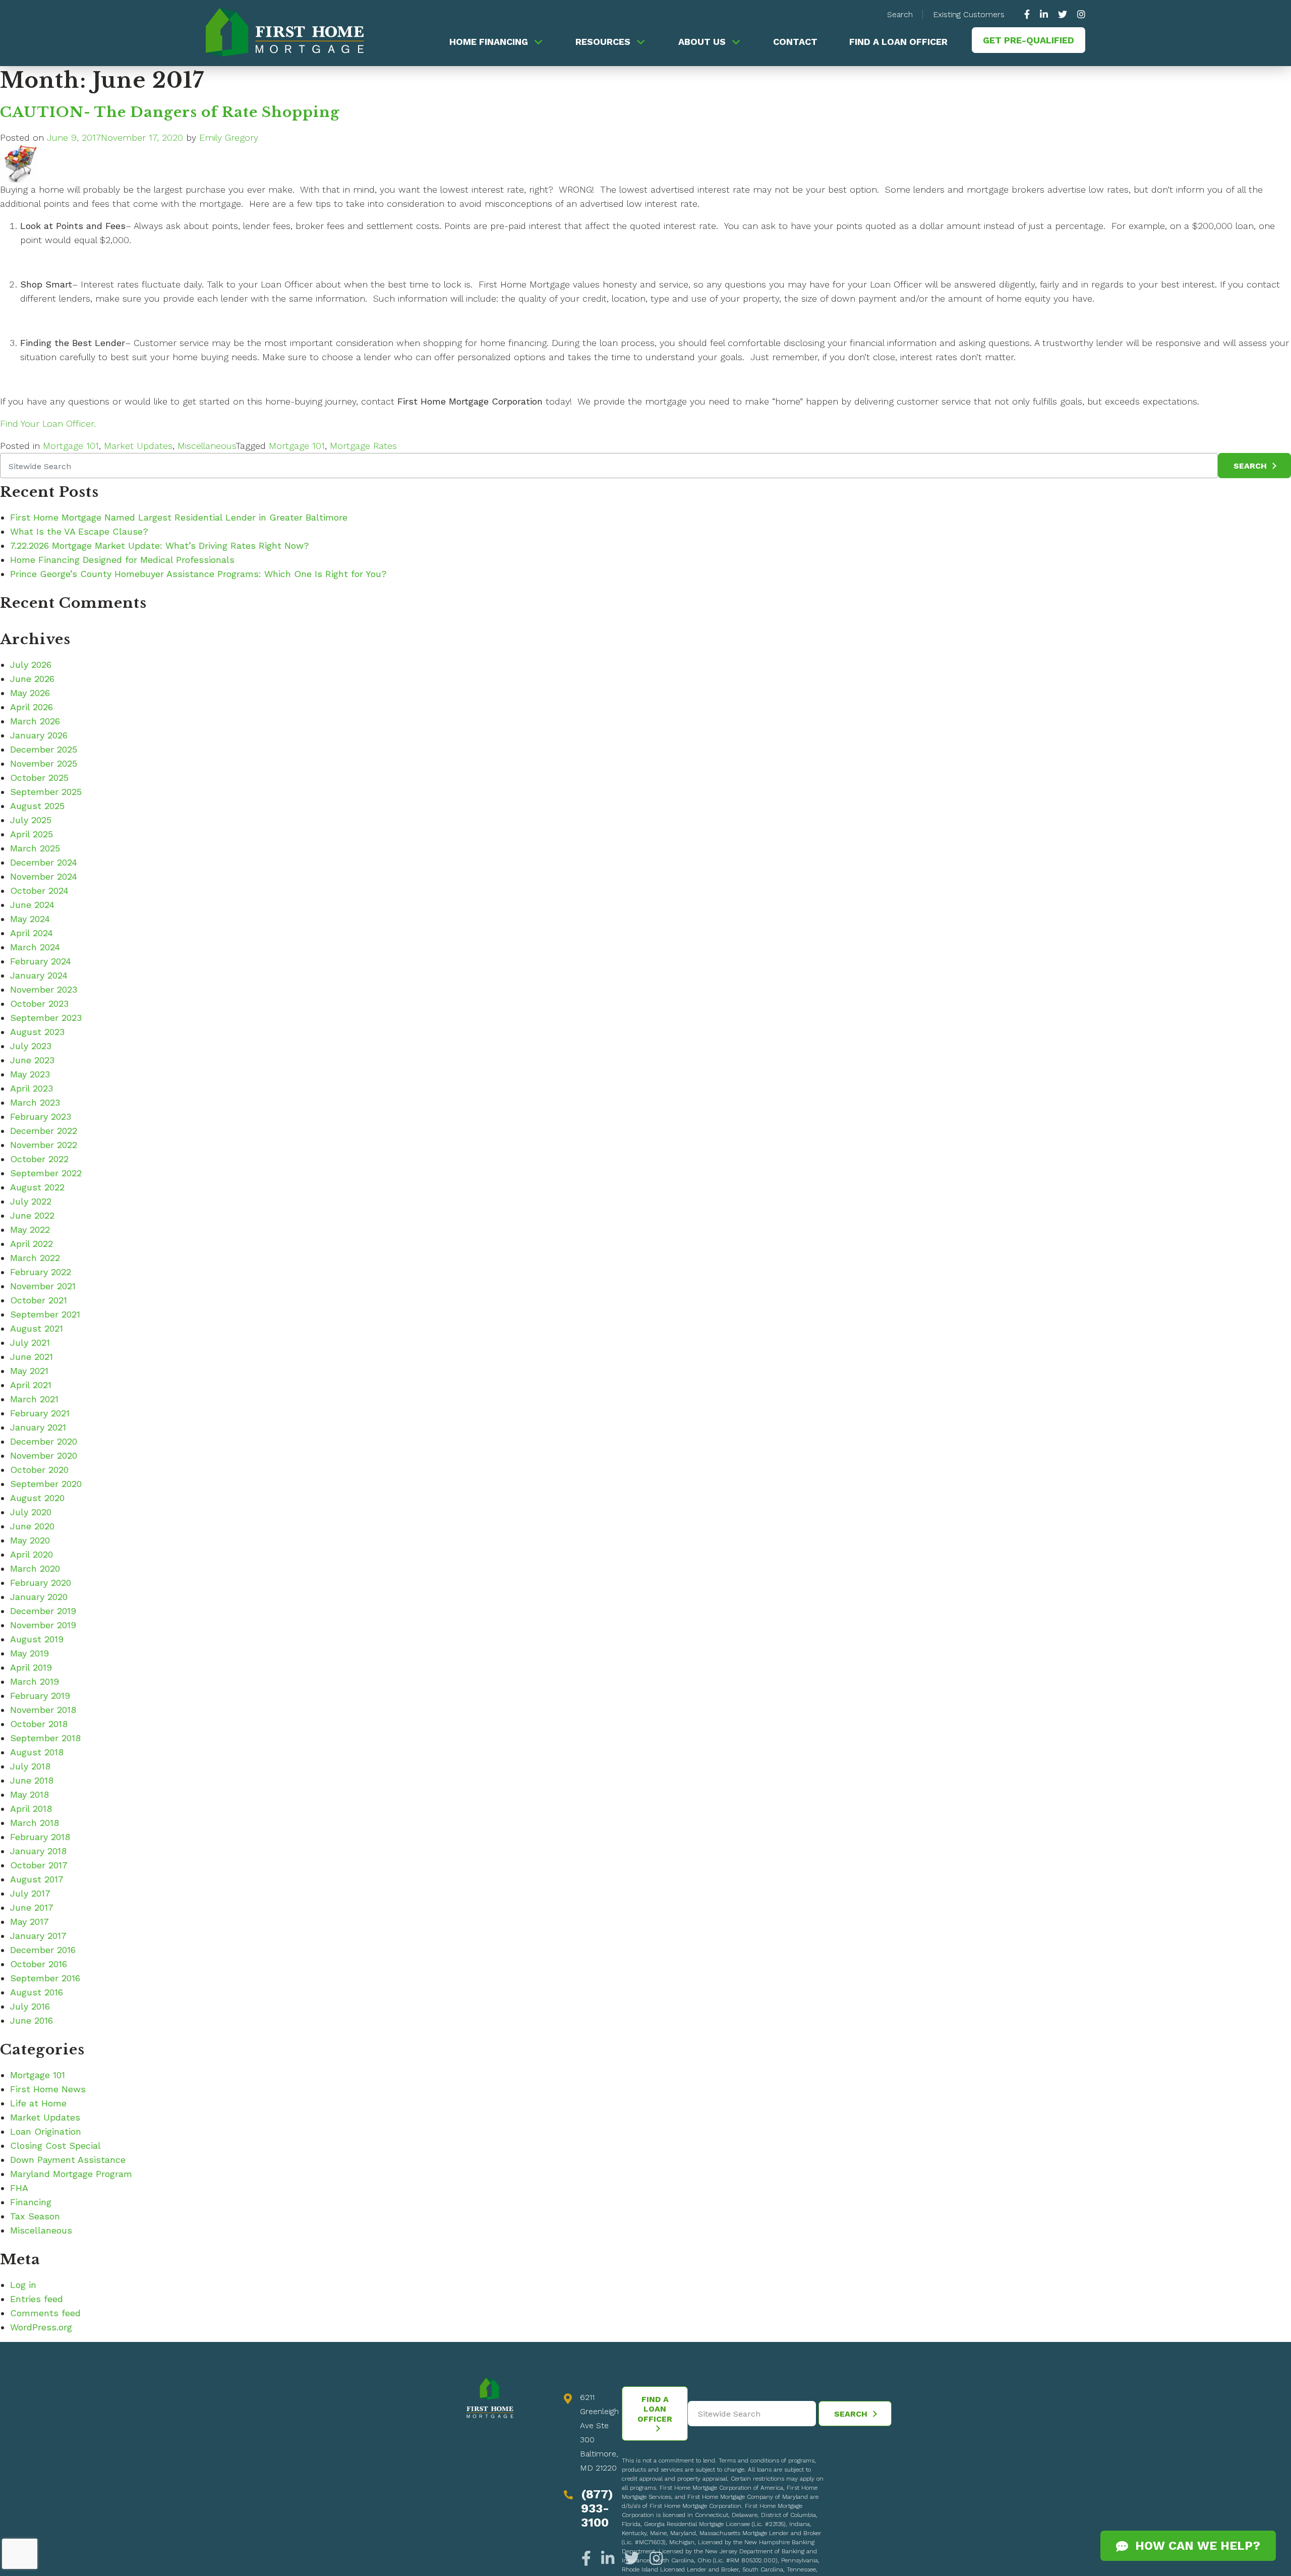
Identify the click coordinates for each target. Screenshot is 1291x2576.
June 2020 (32, 1526)
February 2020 (41, 1583)
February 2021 (40, 1413)
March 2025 (35, 848)
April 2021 (31, 1385)
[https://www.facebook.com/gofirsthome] (1030, 14)
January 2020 (39, 1597)
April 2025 (32, 834)
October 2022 (39, 1159)
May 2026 (30, 693)
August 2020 (37, 1498)
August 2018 (37, 1752)
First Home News (48, 2089)
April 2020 (32, 1554)
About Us (702, 42)
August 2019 (37, 1639)
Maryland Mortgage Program (71, 2174)
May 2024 (30, 919)
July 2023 (31, 1046)
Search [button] (900, 14)
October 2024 (39, 891)
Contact (795, 42)
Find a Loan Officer (898, 42)
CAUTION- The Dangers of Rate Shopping (170, 112)
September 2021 (45, 1314)
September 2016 (45, 1978)
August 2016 (37, 1992)
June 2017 (32, 1907)
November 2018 (43, 1710)
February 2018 (40, 1837)
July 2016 (30, 2006)
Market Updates (138, 446)
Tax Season (35, 2216)
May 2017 (30, 1922)
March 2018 (35, 1823)
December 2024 (44, 862)
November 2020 (44, 1455)
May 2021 (29, 1371)
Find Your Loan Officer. (48, 423)
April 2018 (31, 1809)
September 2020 (46, 1484)
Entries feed (37, 2299)
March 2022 (35, 1258)
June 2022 (32, 1215)
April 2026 (32, 707)
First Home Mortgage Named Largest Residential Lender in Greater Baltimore (179, 517)
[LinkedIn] (608, 2559)
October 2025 (39, 778)
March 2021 (34, 1399)
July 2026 (31, 665)
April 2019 (31, 1667)
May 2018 (30, 1794)
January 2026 (39, 735)
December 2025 (44, 749)
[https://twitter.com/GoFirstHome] (1063, 14)
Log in (23, 2285)
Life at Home (38, 2103)
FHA (19, 2188)
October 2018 (39, 1724)
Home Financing (489, 42)
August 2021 (37, 1328)
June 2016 (32, 2020)
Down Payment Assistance (68, 2160)
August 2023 (37, 1032)
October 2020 (39, 1470)
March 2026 (35, 721)
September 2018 (45, 1738)
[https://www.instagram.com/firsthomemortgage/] (1079, 14)
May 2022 (30, 1229)
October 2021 (39, 1300)
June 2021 (32, 1357)
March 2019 (35, 1681)
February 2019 (40, 1696)
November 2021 (43, 1286)
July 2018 (30, 1766)
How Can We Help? (1194, 2546)
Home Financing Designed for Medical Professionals (122, 560)
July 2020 (31, 1512)
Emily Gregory (229, 137)
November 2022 (44, 1145)
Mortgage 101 (71, 446)
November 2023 (44, 989)
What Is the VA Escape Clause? (79, 531)
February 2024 (41, 961)
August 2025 (37, 806)
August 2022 (37, 1187)
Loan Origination (46, 2131)
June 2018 (32, 1780)
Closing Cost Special (55, 2145)
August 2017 (37, 1879)
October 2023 (39, 1004)
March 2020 (35, 1568)
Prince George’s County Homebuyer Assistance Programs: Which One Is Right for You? (198, 574)
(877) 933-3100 (597, 2508)
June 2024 (32, 905)
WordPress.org (41, 2327)
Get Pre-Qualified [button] (1029, 40)
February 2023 (41, 1117)
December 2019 (43, 1611)
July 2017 (30, 1893)
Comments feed (45, 2313)
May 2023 (30, 1074)
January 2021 (38, 1427)
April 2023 (32, 1088)
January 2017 (38, 1936)
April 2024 (32, 933)
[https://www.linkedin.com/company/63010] (1044, 14)
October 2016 (39, 1964)
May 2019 (30, 1653)
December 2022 (44, 1131)
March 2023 (35, 1102)
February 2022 (41, 1272)
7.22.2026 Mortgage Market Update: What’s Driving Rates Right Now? (160, 546)
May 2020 (30, 1540)
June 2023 (32, 1060)
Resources (603, 42)
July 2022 (31, 1201)
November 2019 (43, 1625)
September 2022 (46, 1173)
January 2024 (39, 975)
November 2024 (44, 876)
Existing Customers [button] (969, 14)
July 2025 (31, 820)
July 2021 (30, 1342)
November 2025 (44, 763)
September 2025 (46, 792)
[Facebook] (589, 2559)
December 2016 (43, 1950)
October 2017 (39, 1865)
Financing (31, 2202)
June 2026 (32, 679)
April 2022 (32, 1244)
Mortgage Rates (363, 446)
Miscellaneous (207, 446)
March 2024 (35, 947)
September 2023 (46, 1018)
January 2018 (38, 1851)
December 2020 (44, 1441)
